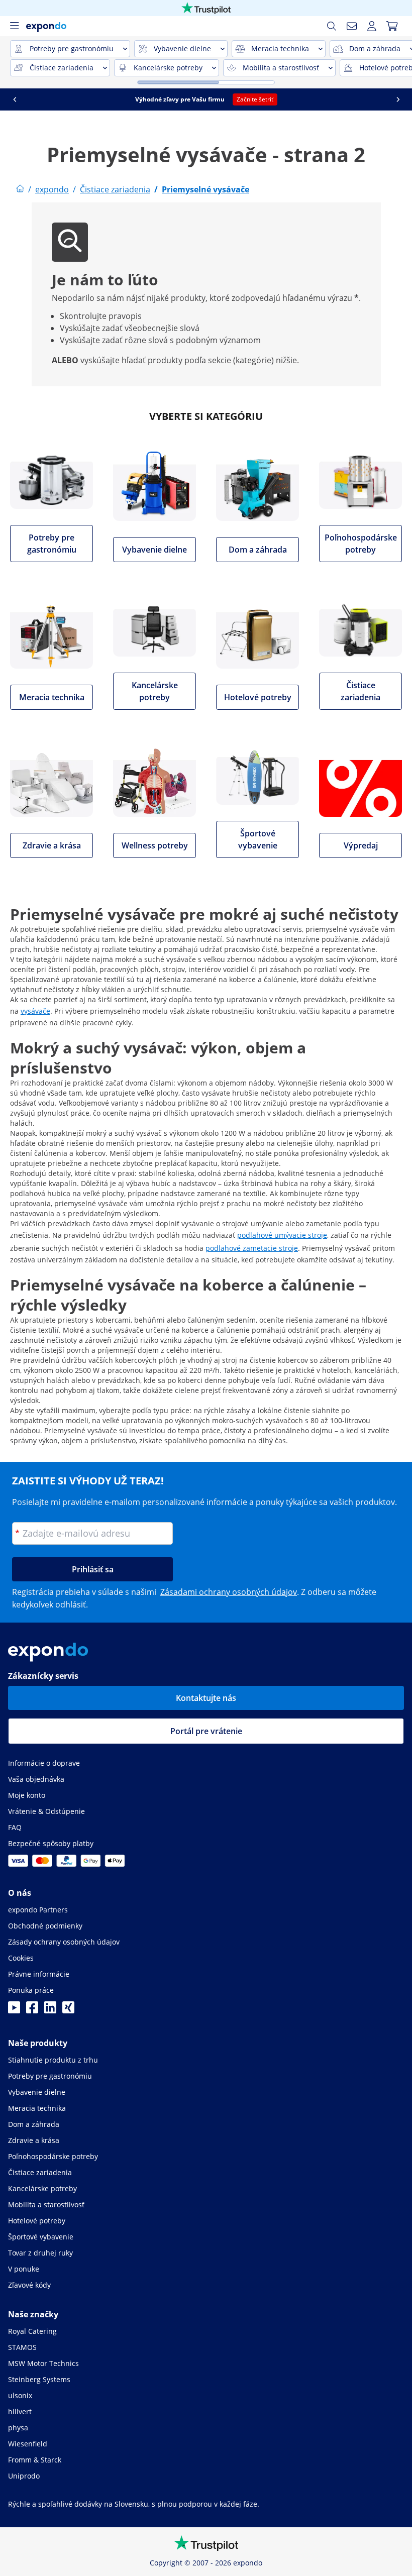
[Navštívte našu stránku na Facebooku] (32, 2010)
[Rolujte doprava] (398, 99)
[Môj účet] (372, 26)
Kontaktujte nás (206, 1698)
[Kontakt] (352, 26)
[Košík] (392, 26)
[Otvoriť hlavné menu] (14, 26)
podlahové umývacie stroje (282, 1235)
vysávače (35, 1011)
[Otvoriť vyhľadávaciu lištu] (332, 26)
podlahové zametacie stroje (252, 1248)
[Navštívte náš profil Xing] (68, 2010)
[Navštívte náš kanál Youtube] (14, 2010)
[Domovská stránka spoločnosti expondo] (20, 189)
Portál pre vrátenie (206, 1731)
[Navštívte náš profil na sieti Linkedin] (50, 2010)
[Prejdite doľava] (15, 99)
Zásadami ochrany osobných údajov (229, 1592)
